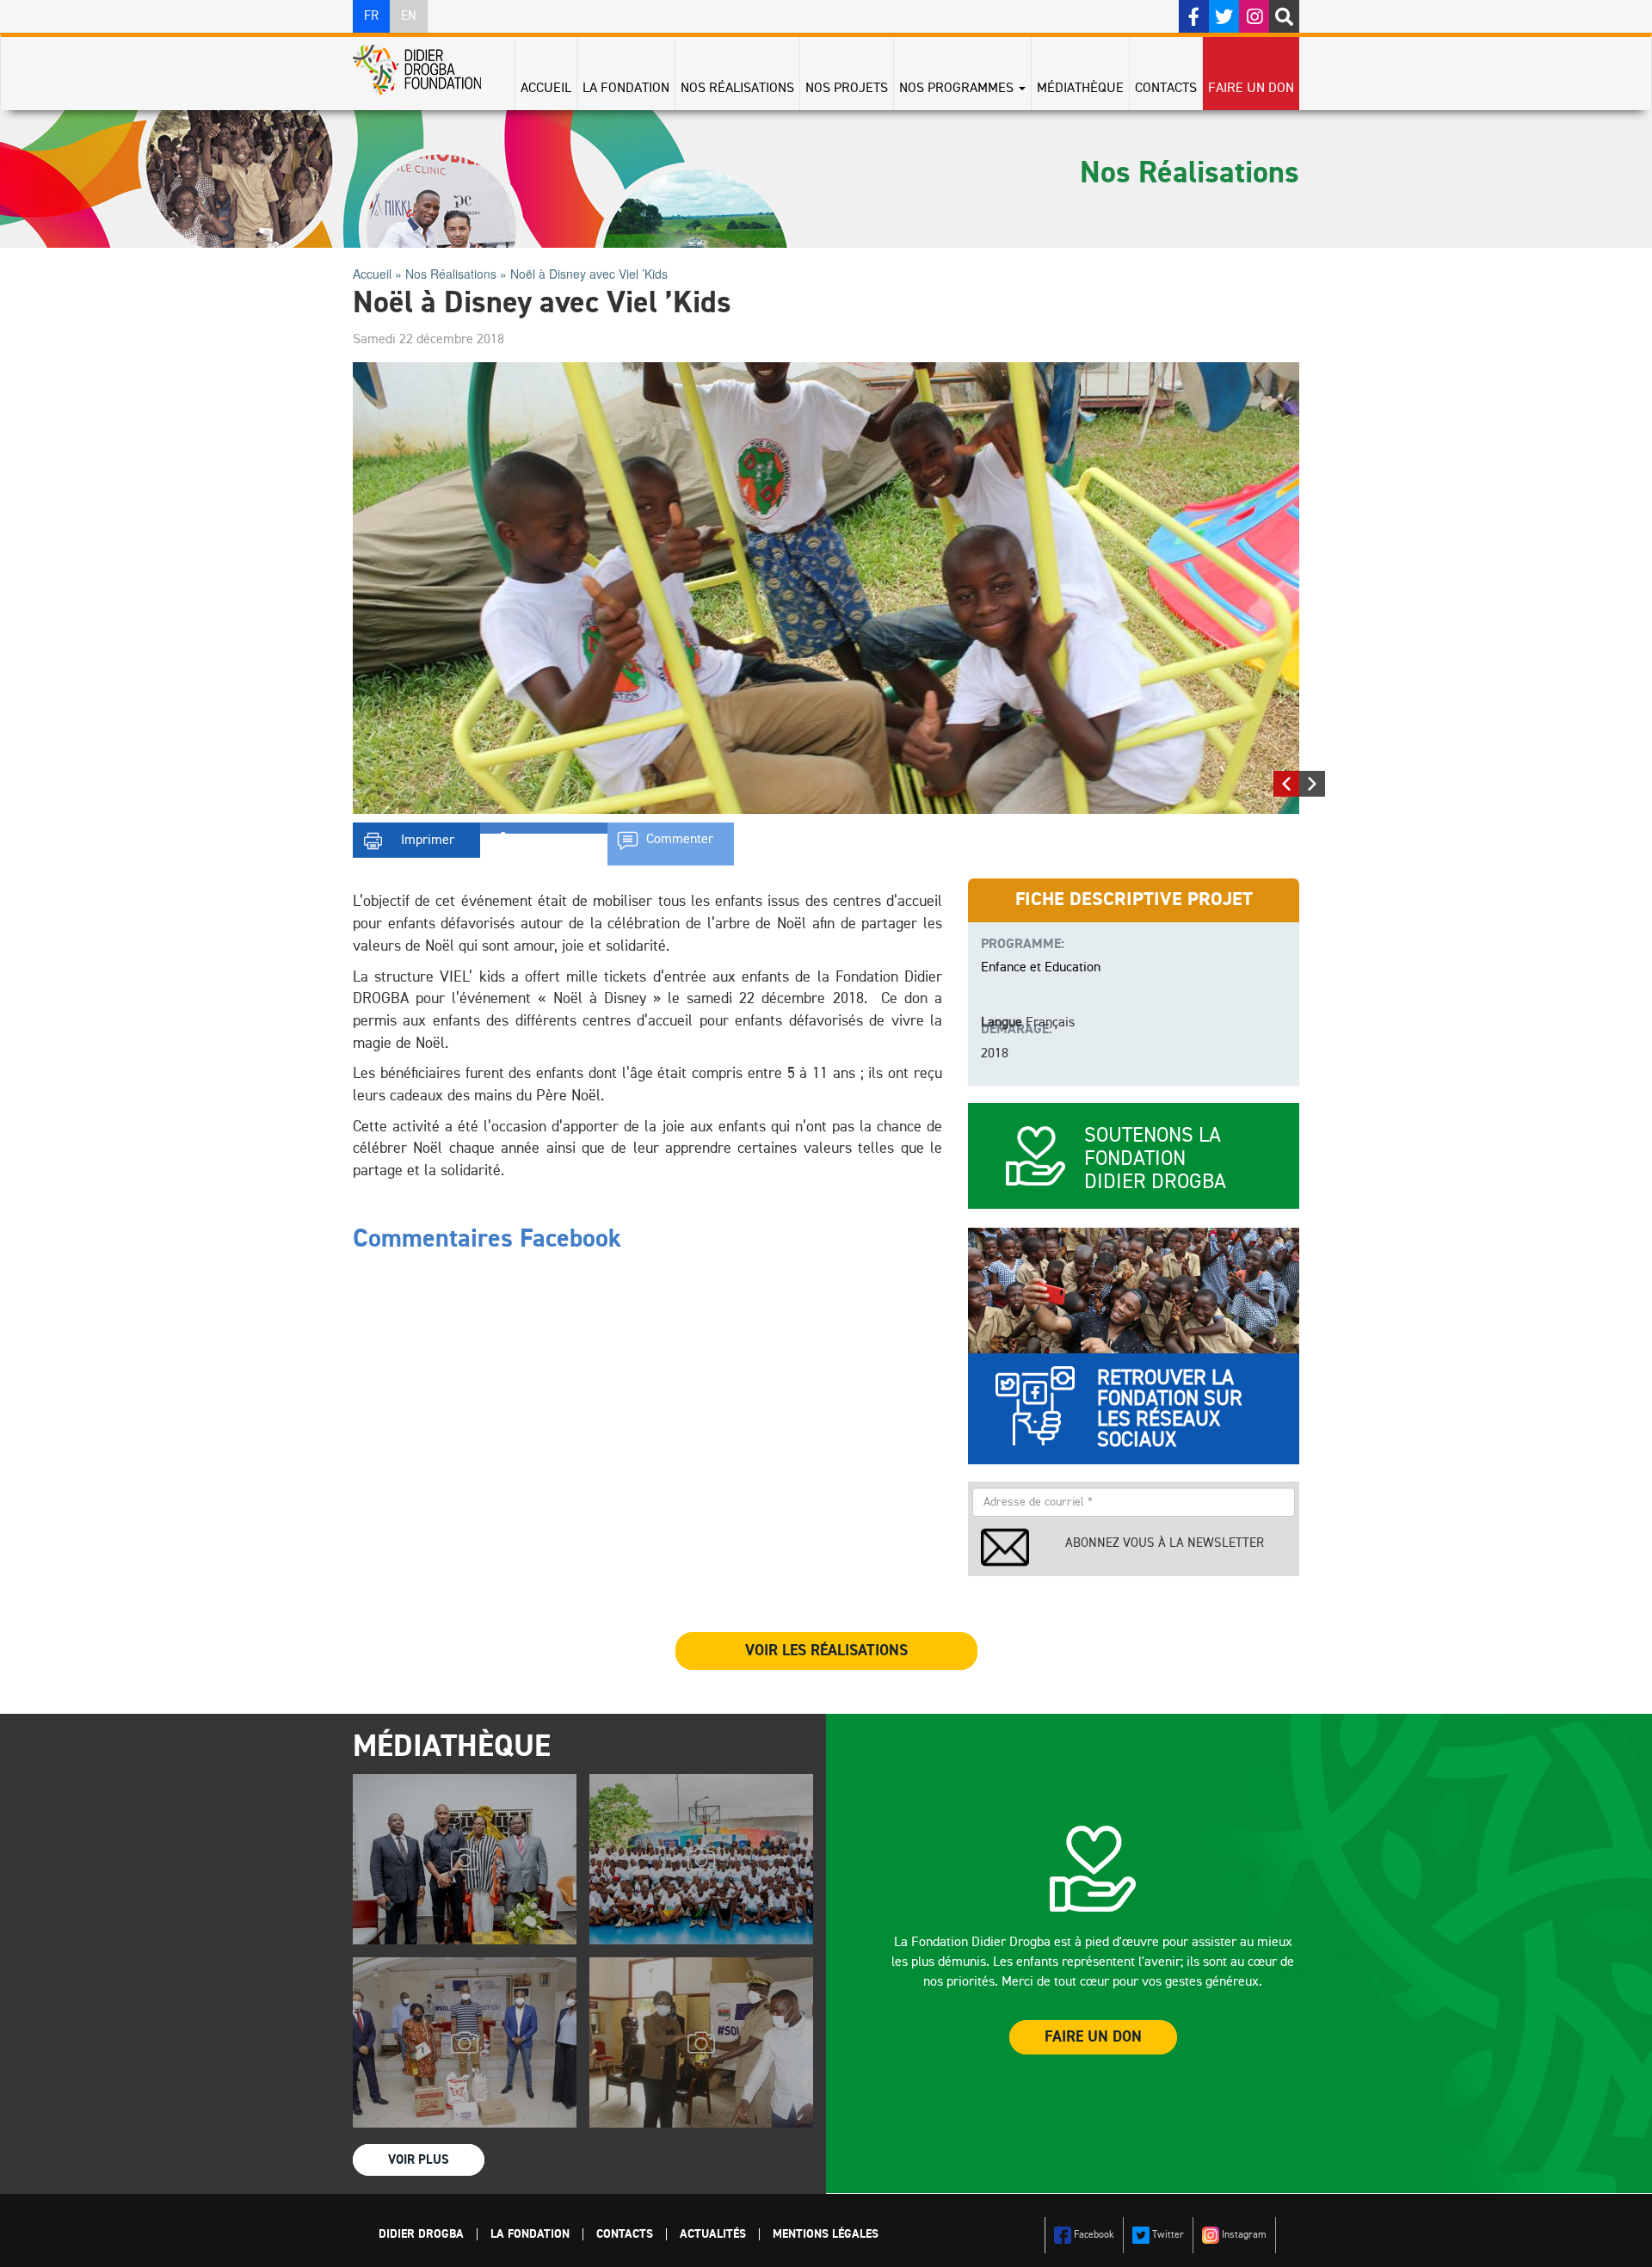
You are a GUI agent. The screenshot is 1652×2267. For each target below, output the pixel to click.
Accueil (546, 89)
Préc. (1286, 780)
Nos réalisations (737, 89)
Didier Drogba (421, 2234)
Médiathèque (1080, 89)
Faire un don (1251, 89)
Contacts (1166, 89)
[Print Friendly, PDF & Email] (416, 836)
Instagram (1243, 2235)
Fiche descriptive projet (1134, 900)
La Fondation (626, 89)
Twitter (1167, 2235)
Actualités (713, 2234)
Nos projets (847, 89)
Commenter (680, 840)
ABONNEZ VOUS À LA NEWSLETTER (1165, 1543)
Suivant (1312, 780)
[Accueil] (423, 70)
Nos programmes (958, 89)
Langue (1002, 1023)
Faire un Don (1093, 2037)
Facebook (1093, 2235)
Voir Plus (419, 2160)
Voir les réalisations (826, 1651)
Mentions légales (826, 2234)
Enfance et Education (1041, 968)
